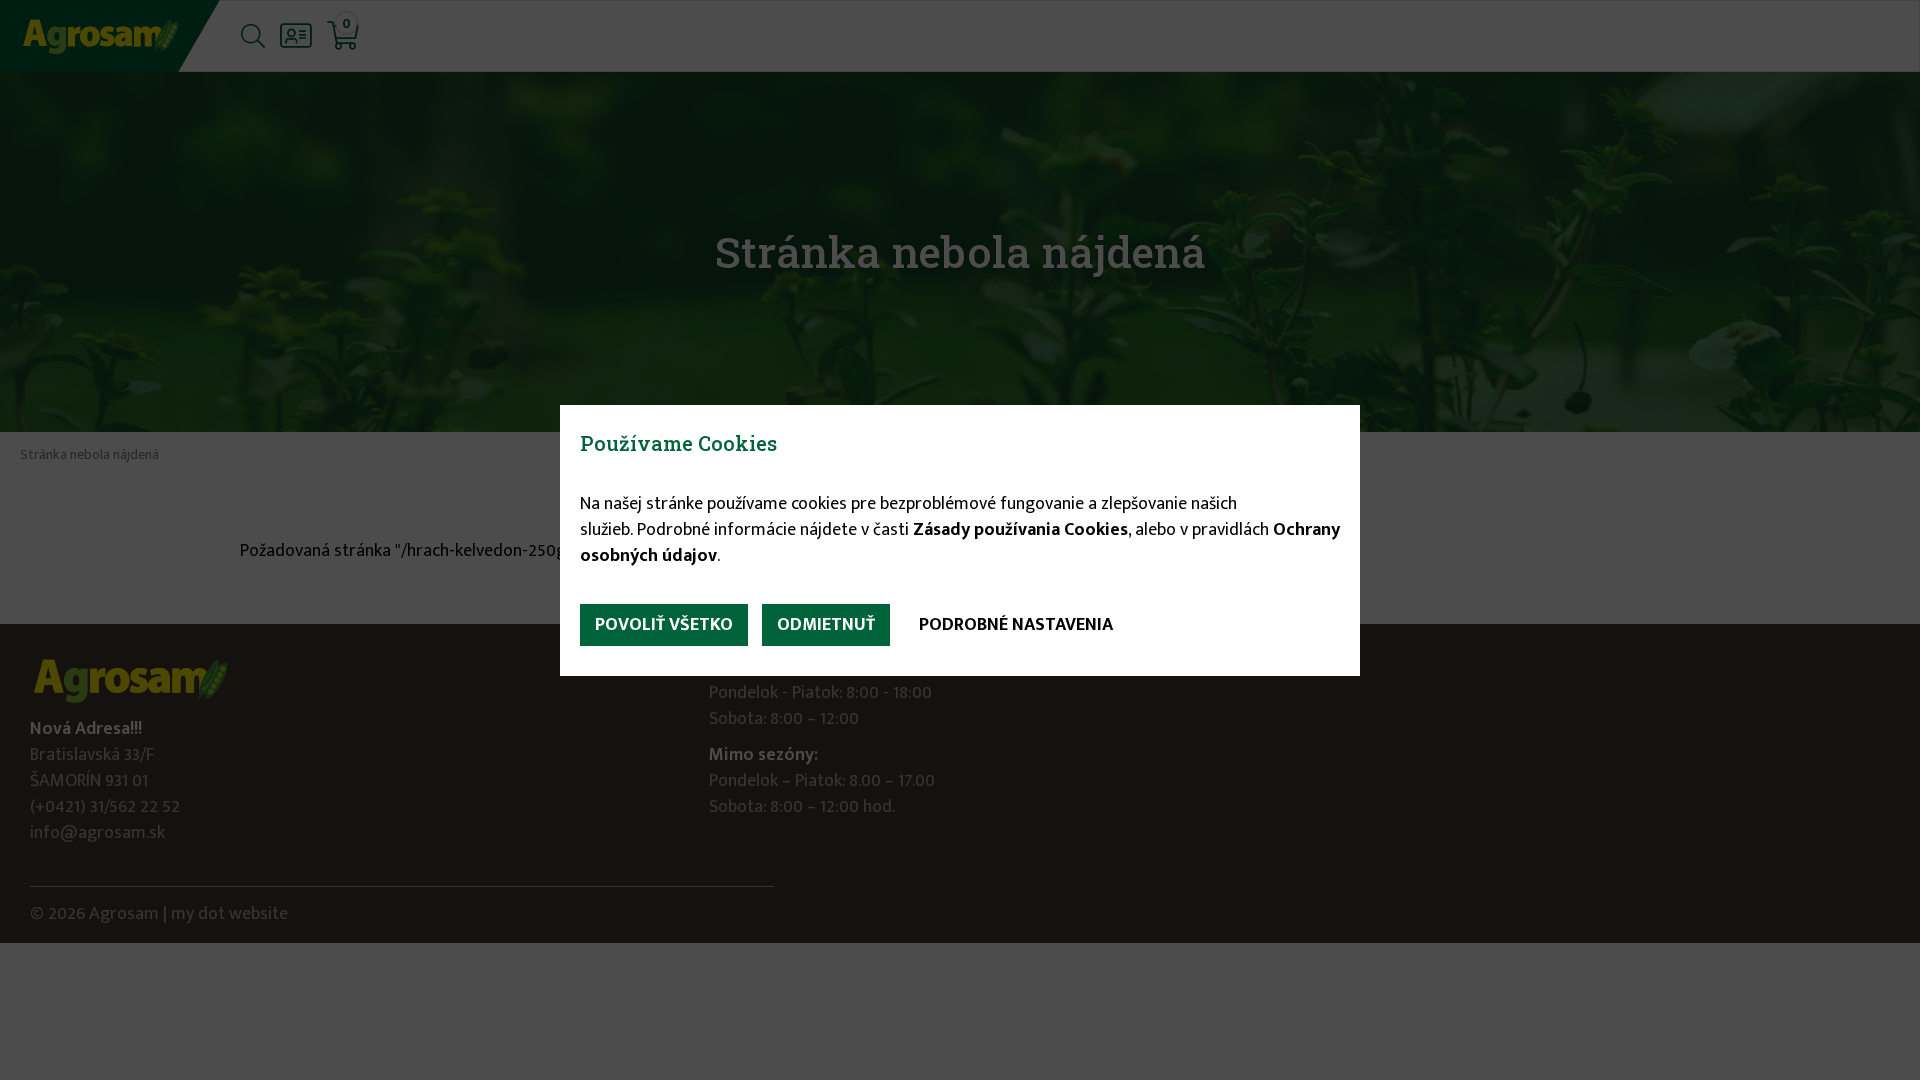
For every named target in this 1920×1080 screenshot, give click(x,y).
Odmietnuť (826, 625)
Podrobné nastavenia (1016, 625)
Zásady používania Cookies (1020, 530)
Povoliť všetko (664, 625)
